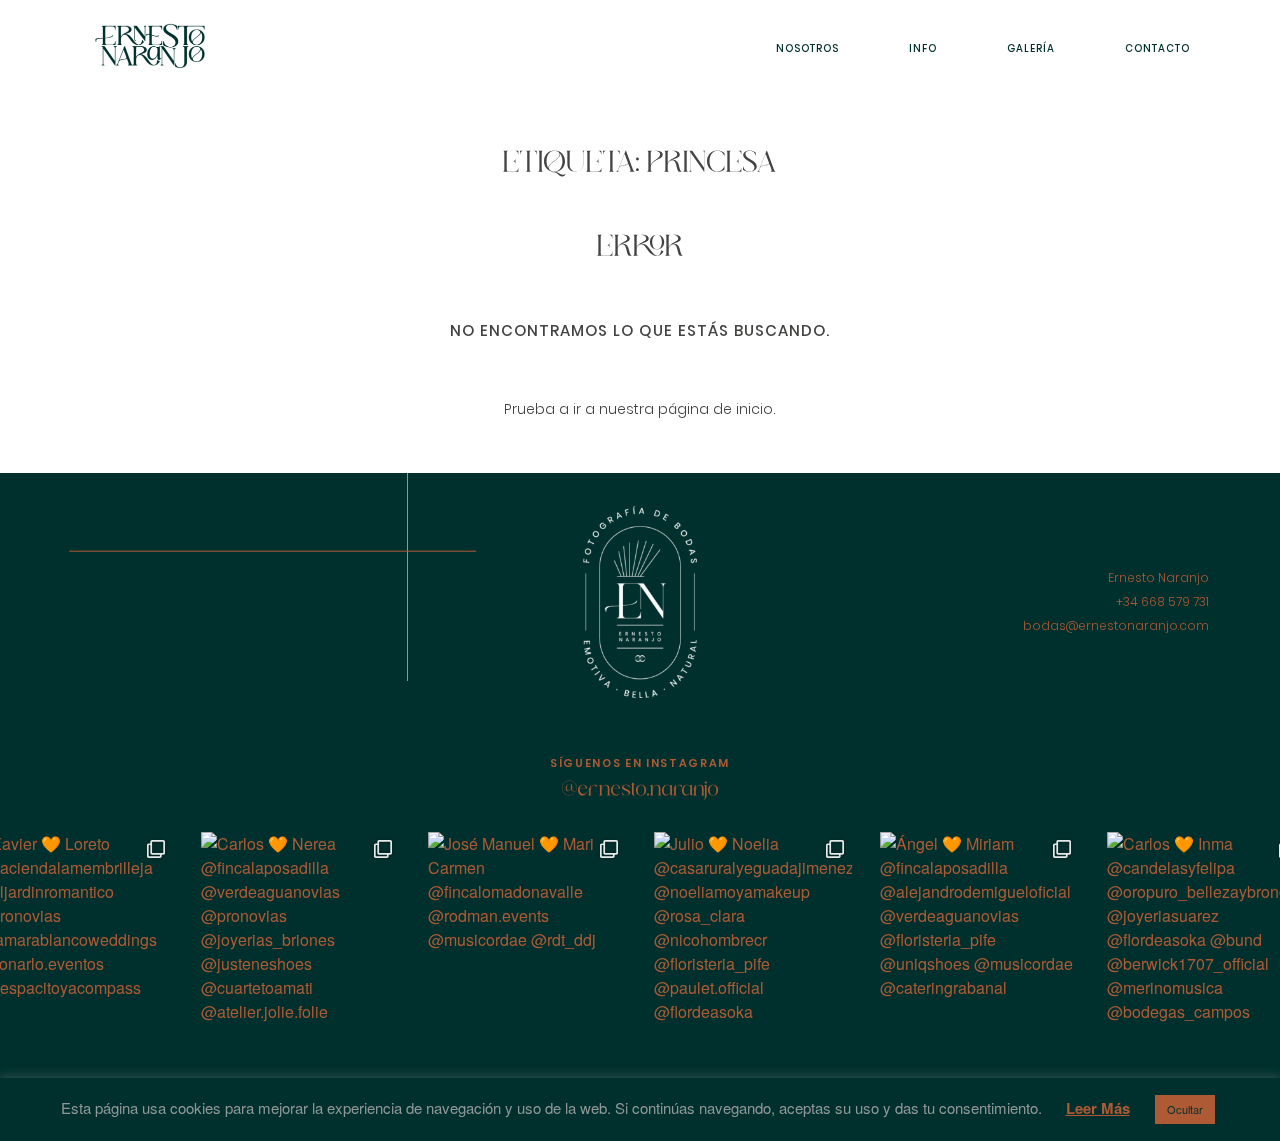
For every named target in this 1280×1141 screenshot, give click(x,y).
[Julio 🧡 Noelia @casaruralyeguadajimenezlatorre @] (753, 931)
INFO (923, 48)
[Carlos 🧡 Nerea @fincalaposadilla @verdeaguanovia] (300, 931)
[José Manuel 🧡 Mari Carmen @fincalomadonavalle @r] (527, 931)
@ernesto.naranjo (640, 790)
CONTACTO (1157, 48)
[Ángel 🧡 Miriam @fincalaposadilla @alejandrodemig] (979, 931)
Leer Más (1098, 1108)
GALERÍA (1031, 48)
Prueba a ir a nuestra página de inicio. (640, 409)
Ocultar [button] (1185, 1109)
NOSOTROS (807, 48)
